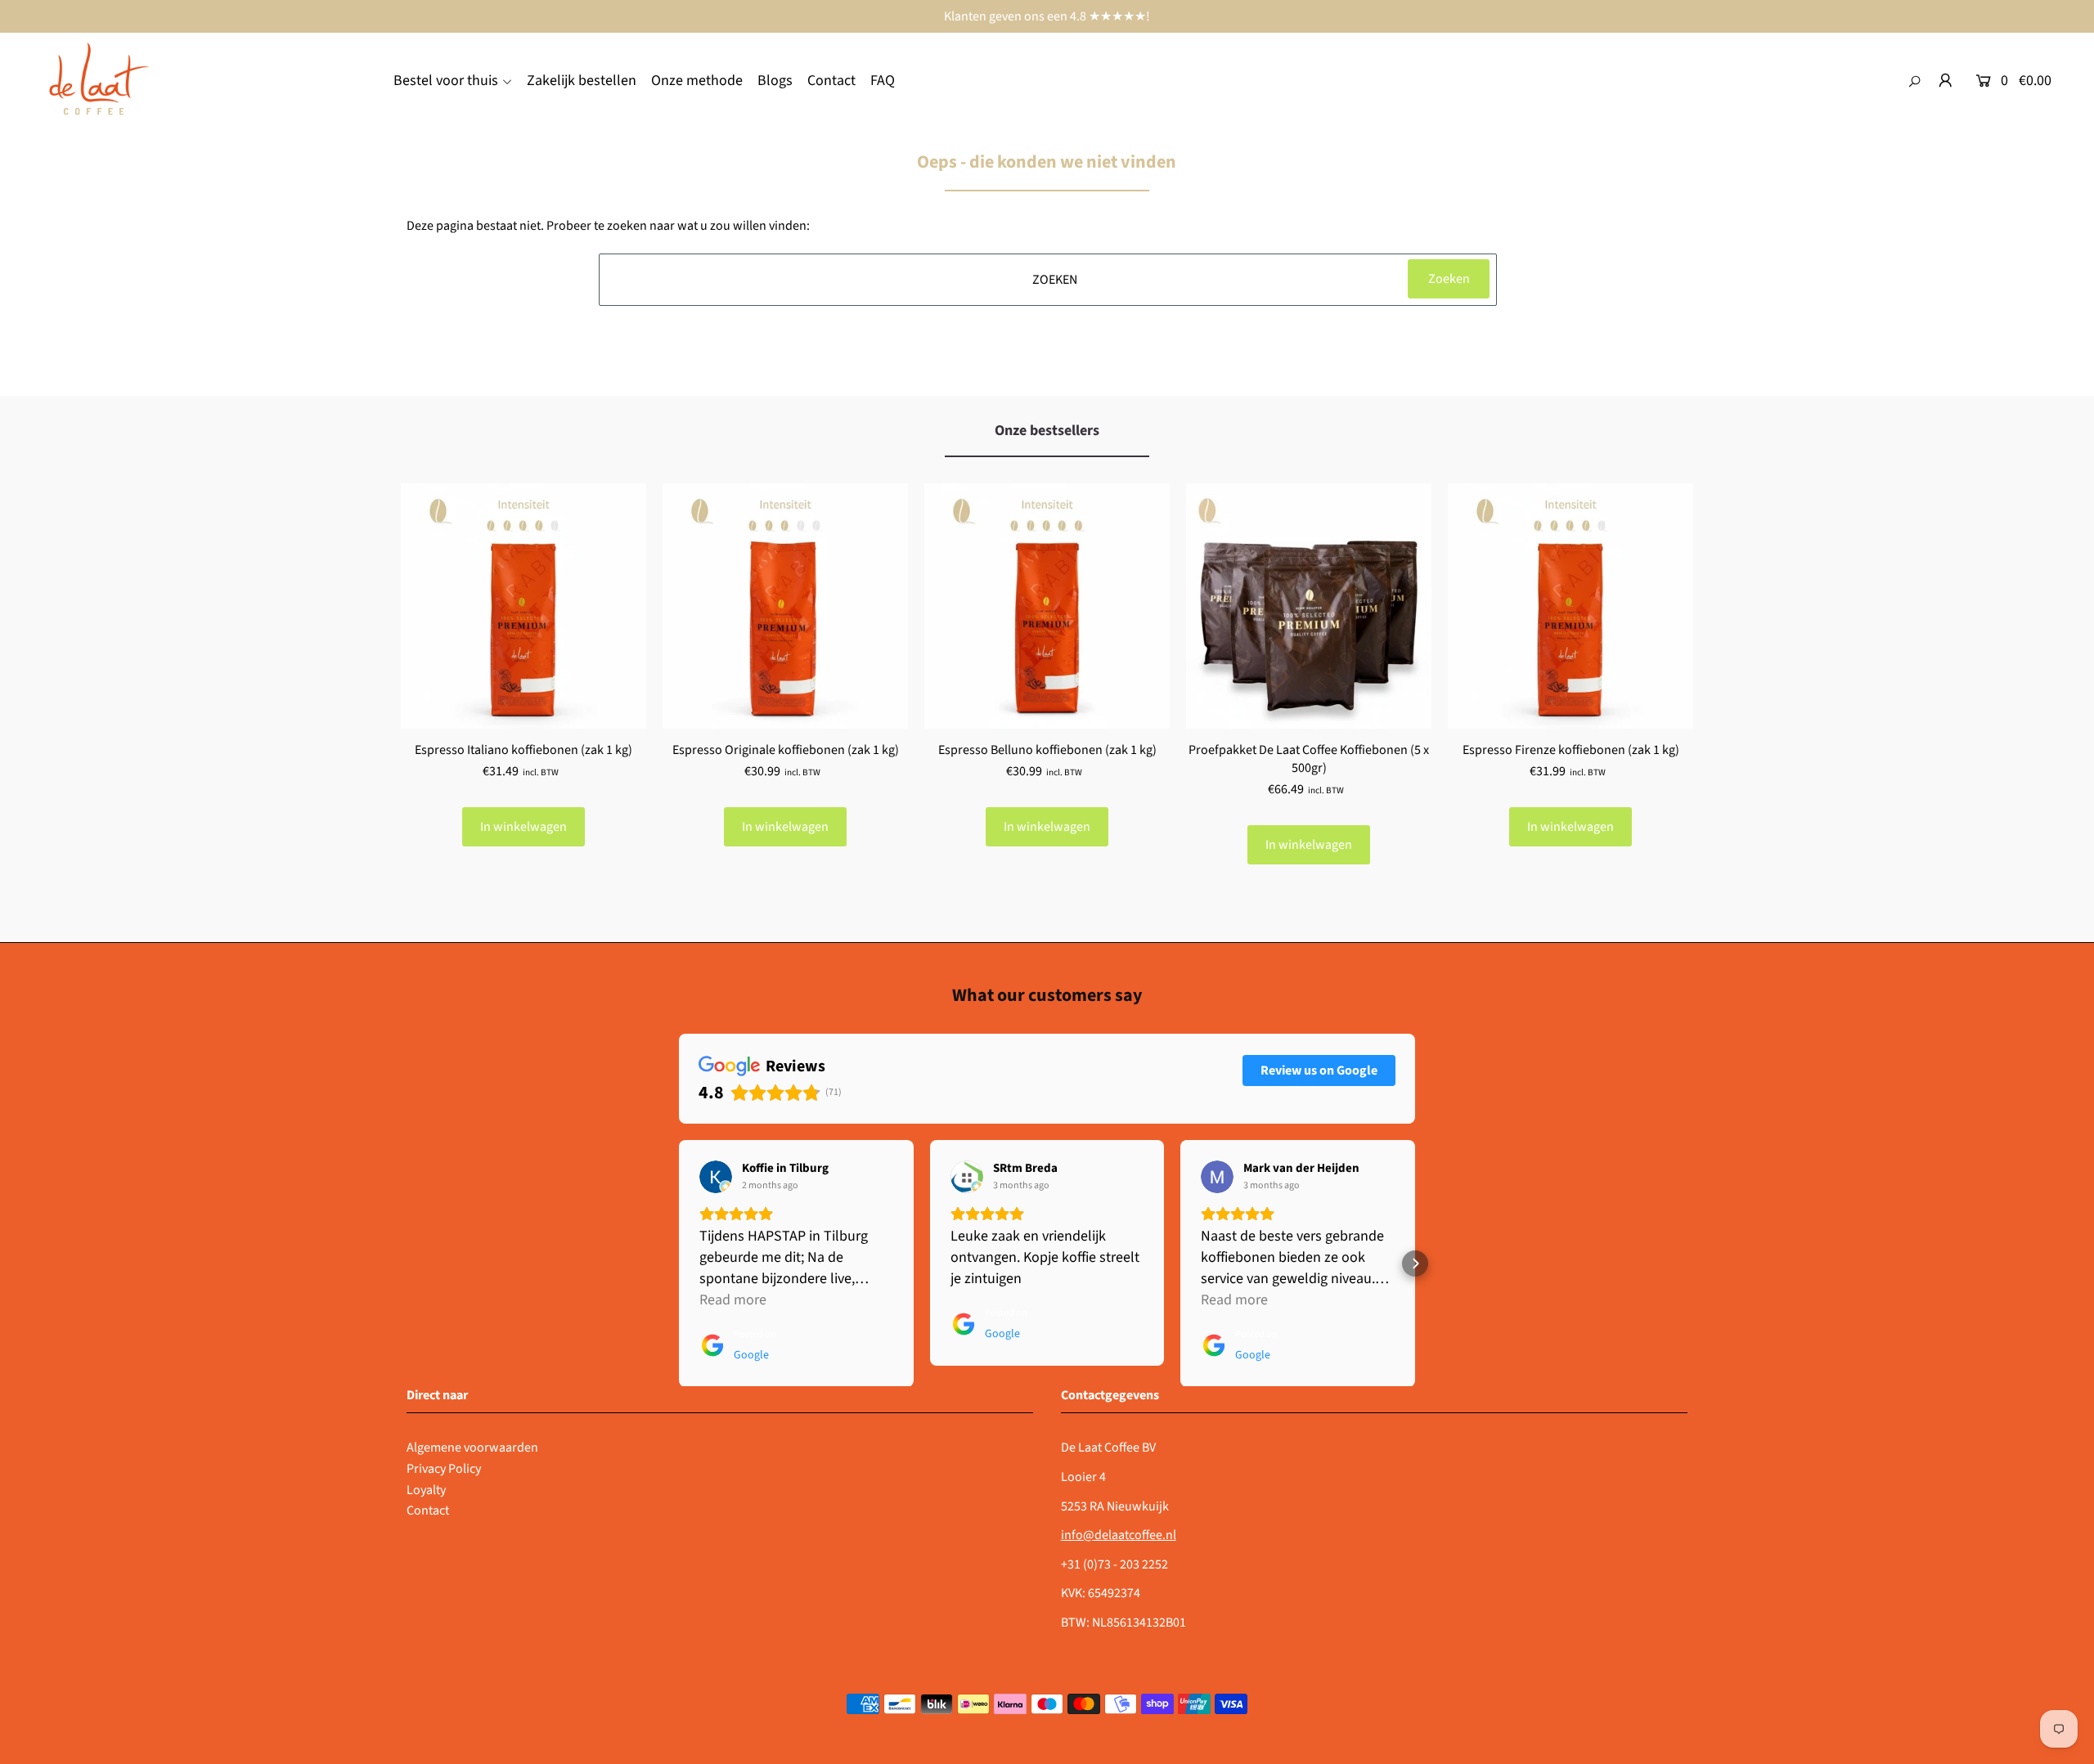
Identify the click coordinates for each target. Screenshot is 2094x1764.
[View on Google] (716, 1177)
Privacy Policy (444, 1469)
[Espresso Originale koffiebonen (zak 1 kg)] (785, 606)
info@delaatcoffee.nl (1119, 1535)
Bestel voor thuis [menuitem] (446, 81)
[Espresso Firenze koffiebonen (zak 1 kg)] (1570, 606)
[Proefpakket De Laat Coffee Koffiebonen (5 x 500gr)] (1309, 606)
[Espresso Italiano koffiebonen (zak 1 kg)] (523, 606)
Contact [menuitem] (831, 81)
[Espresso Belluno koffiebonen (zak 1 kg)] (1047, 606)
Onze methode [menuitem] (697, 81)
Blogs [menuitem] (775, 81)
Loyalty (426, 1490)
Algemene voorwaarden (472, 1448)
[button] (679, 1264)
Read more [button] (733, 1300)
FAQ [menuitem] (883, 81)
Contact (428, 1510)
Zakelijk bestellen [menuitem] (582, 81)
